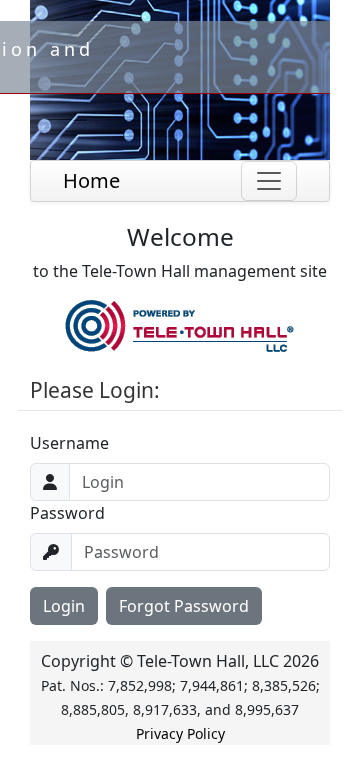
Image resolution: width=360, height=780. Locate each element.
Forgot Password (184, 606)
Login (64, 606)
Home (91, 180)
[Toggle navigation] (269, 181)
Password (67, 513)
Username (69, 443)
